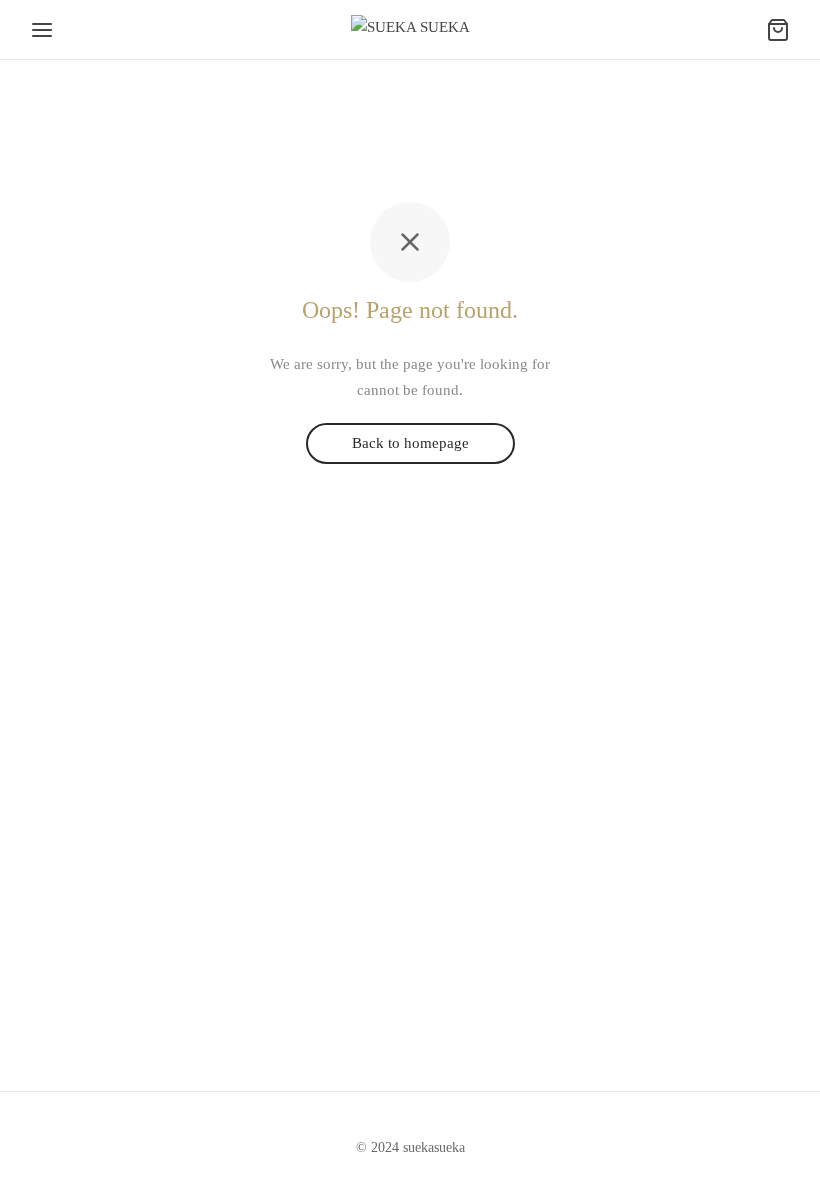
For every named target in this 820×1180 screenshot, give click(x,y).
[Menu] (42, 30)
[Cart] (778, 30)
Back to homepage (410, 444)
